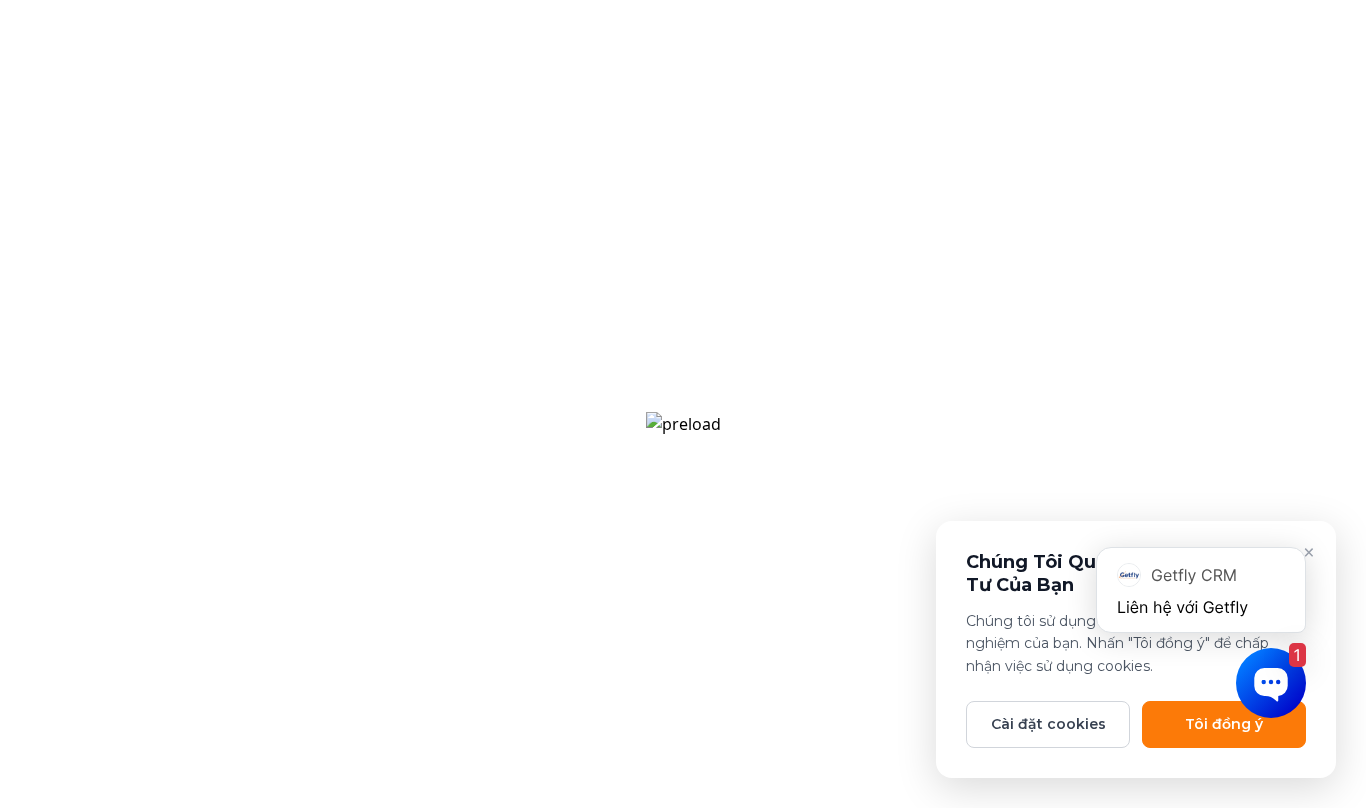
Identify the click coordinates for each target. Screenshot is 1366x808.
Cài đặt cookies (1048, 724)
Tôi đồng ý (1224, 724)
